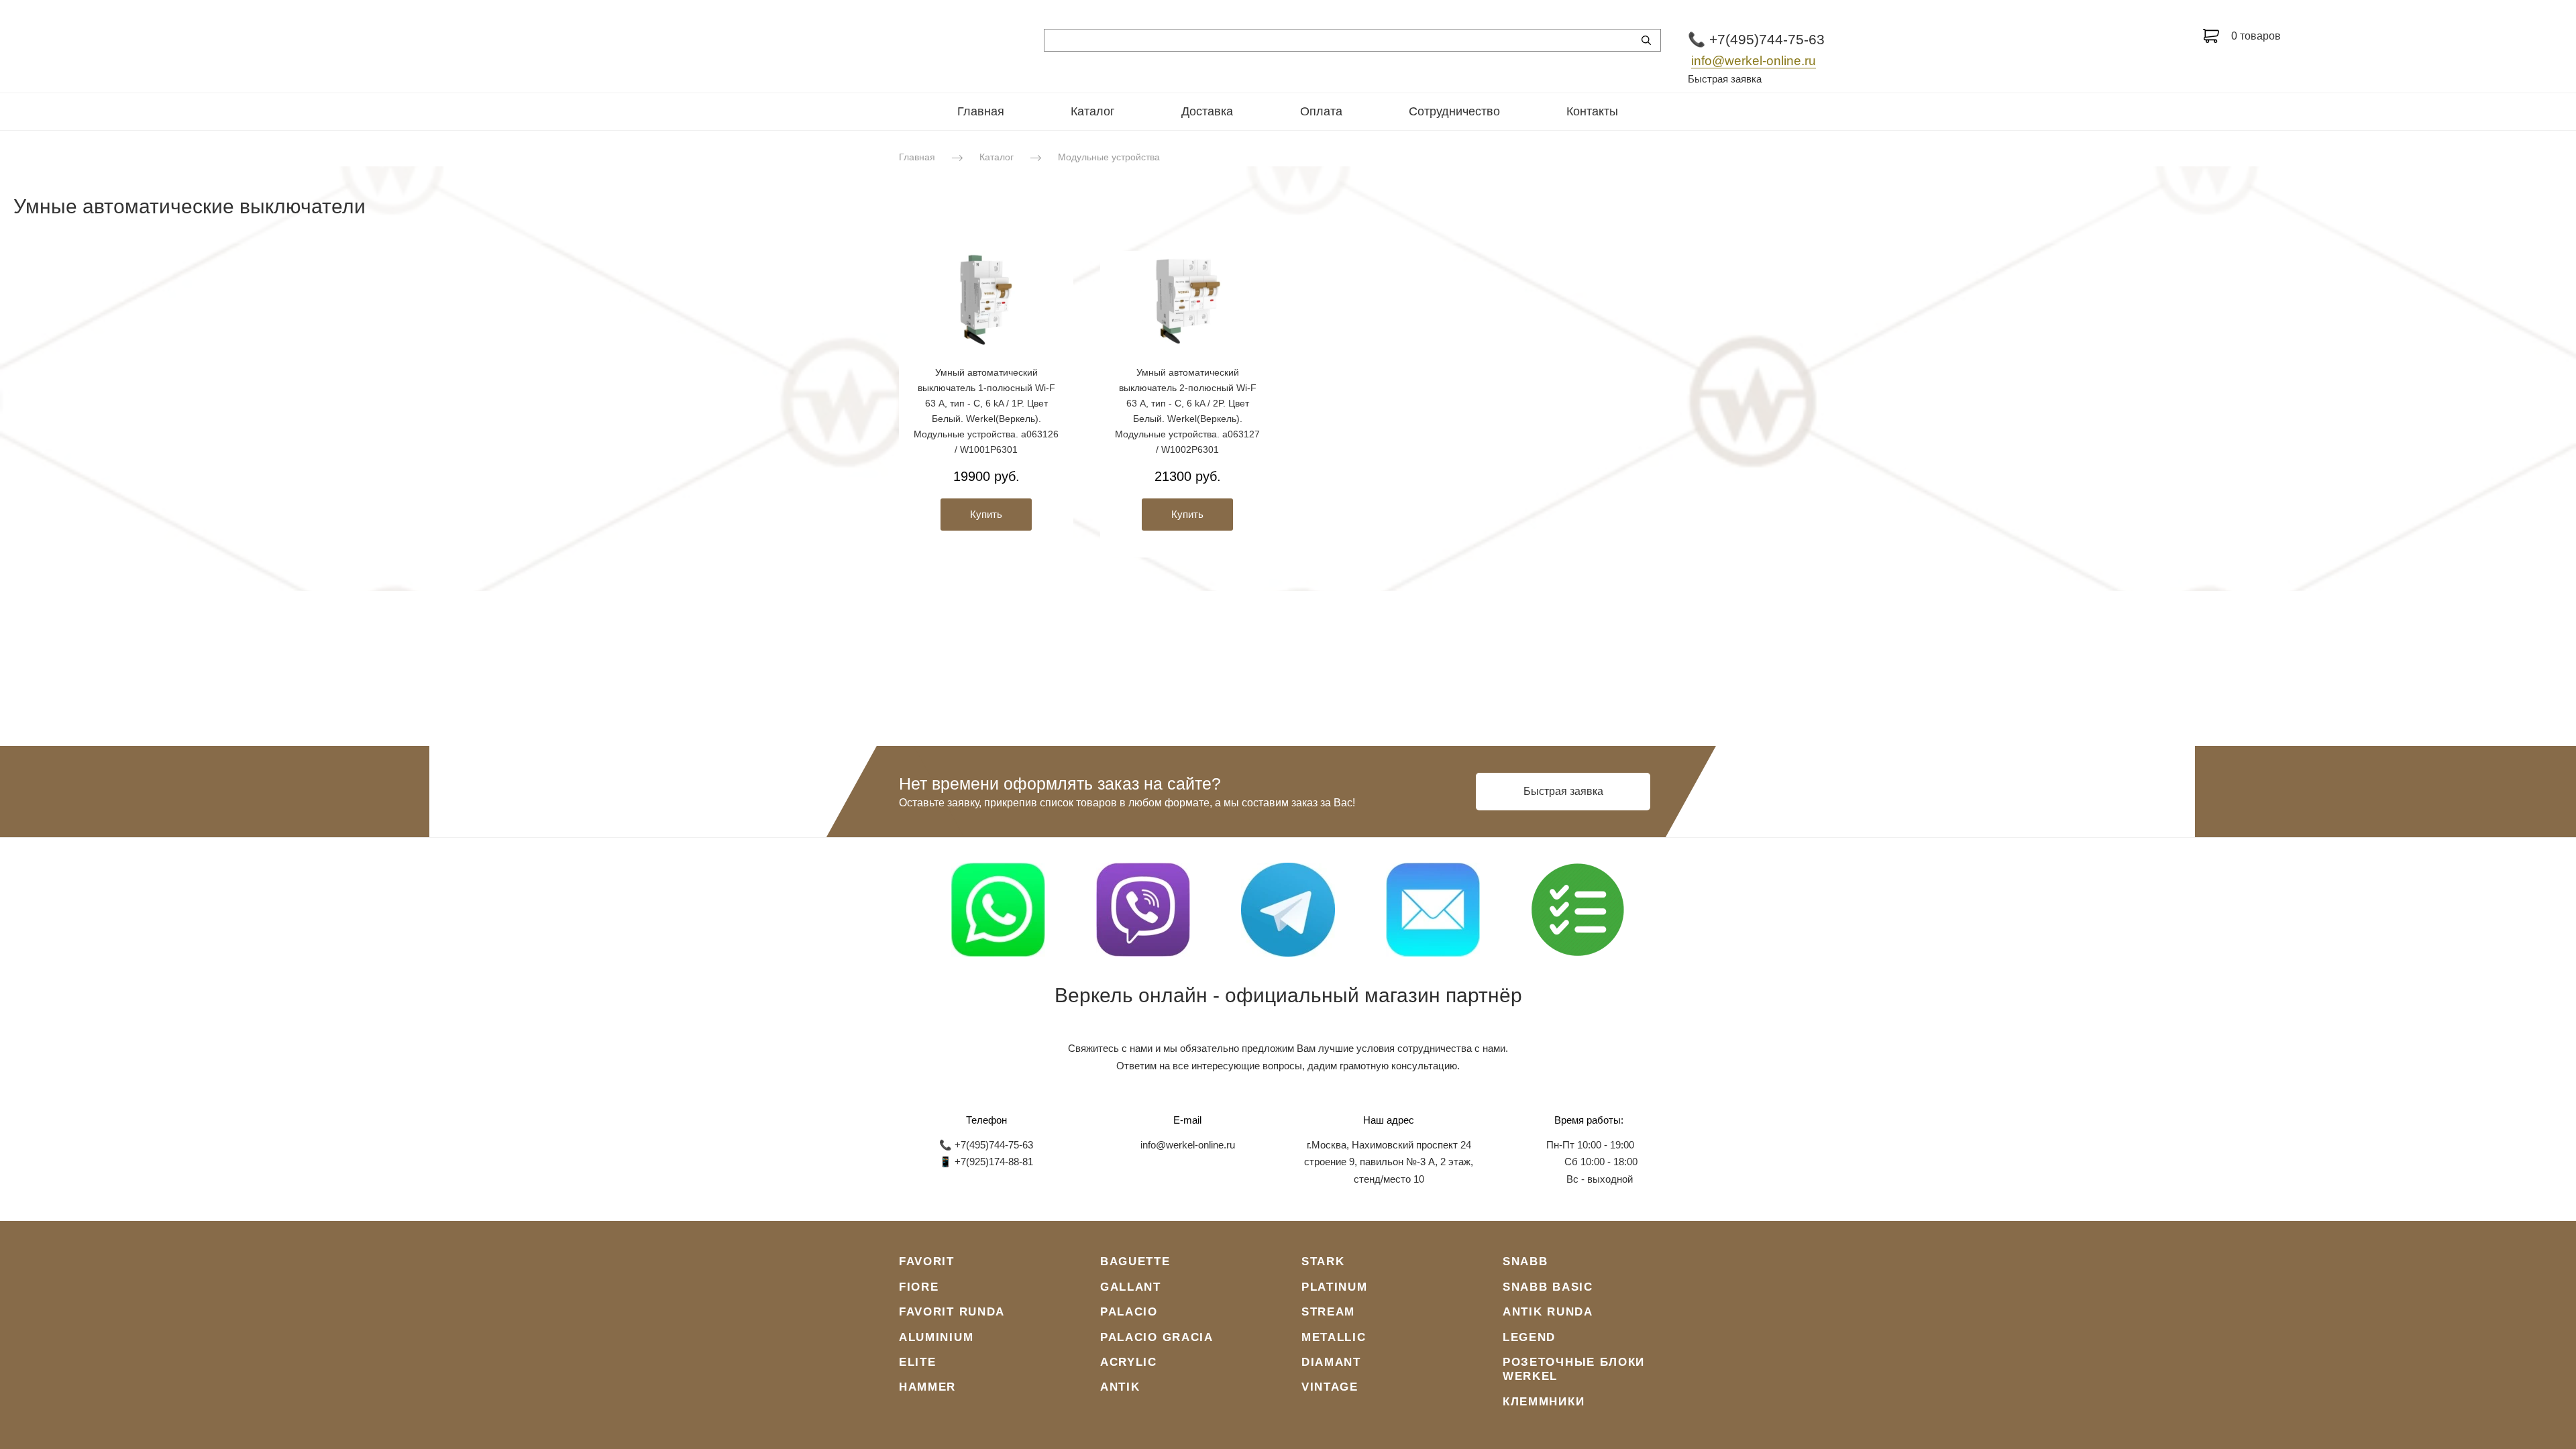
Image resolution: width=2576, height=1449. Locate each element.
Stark (1323, 1262)
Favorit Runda (952, 1312)
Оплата (1321, 111)
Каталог (1093, 111)
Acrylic (1129, 1362)
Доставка (1207, 111)
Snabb (1525, 1262)
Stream (1328, 1312)
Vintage (1330, 1387)
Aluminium (936, 1337)
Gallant (1131, 1287)
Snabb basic (1548, 1287)
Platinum (1335, 1287)
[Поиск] (1646, 40)
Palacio (1129, 1312)
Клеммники (1544, 1402)
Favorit (927, 1262)
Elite (918, 1362)
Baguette (1135, 1262)
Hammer (927, 1387)
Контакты (1592, 111)
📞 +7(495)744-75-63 (1756, 39)
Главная (981, 111)
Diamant (1331, 1362)
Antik (1120, 1387)
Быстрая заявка (1725, 79)
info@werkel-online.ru (1754, 61)
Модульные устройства (1109, 157)
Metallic (1334, 1337)
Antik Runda (1548, 1312)
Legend (1529, 1337)
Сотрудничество (1454, 111)
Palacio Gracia (1157, 1337)
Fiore (919, 1287)
